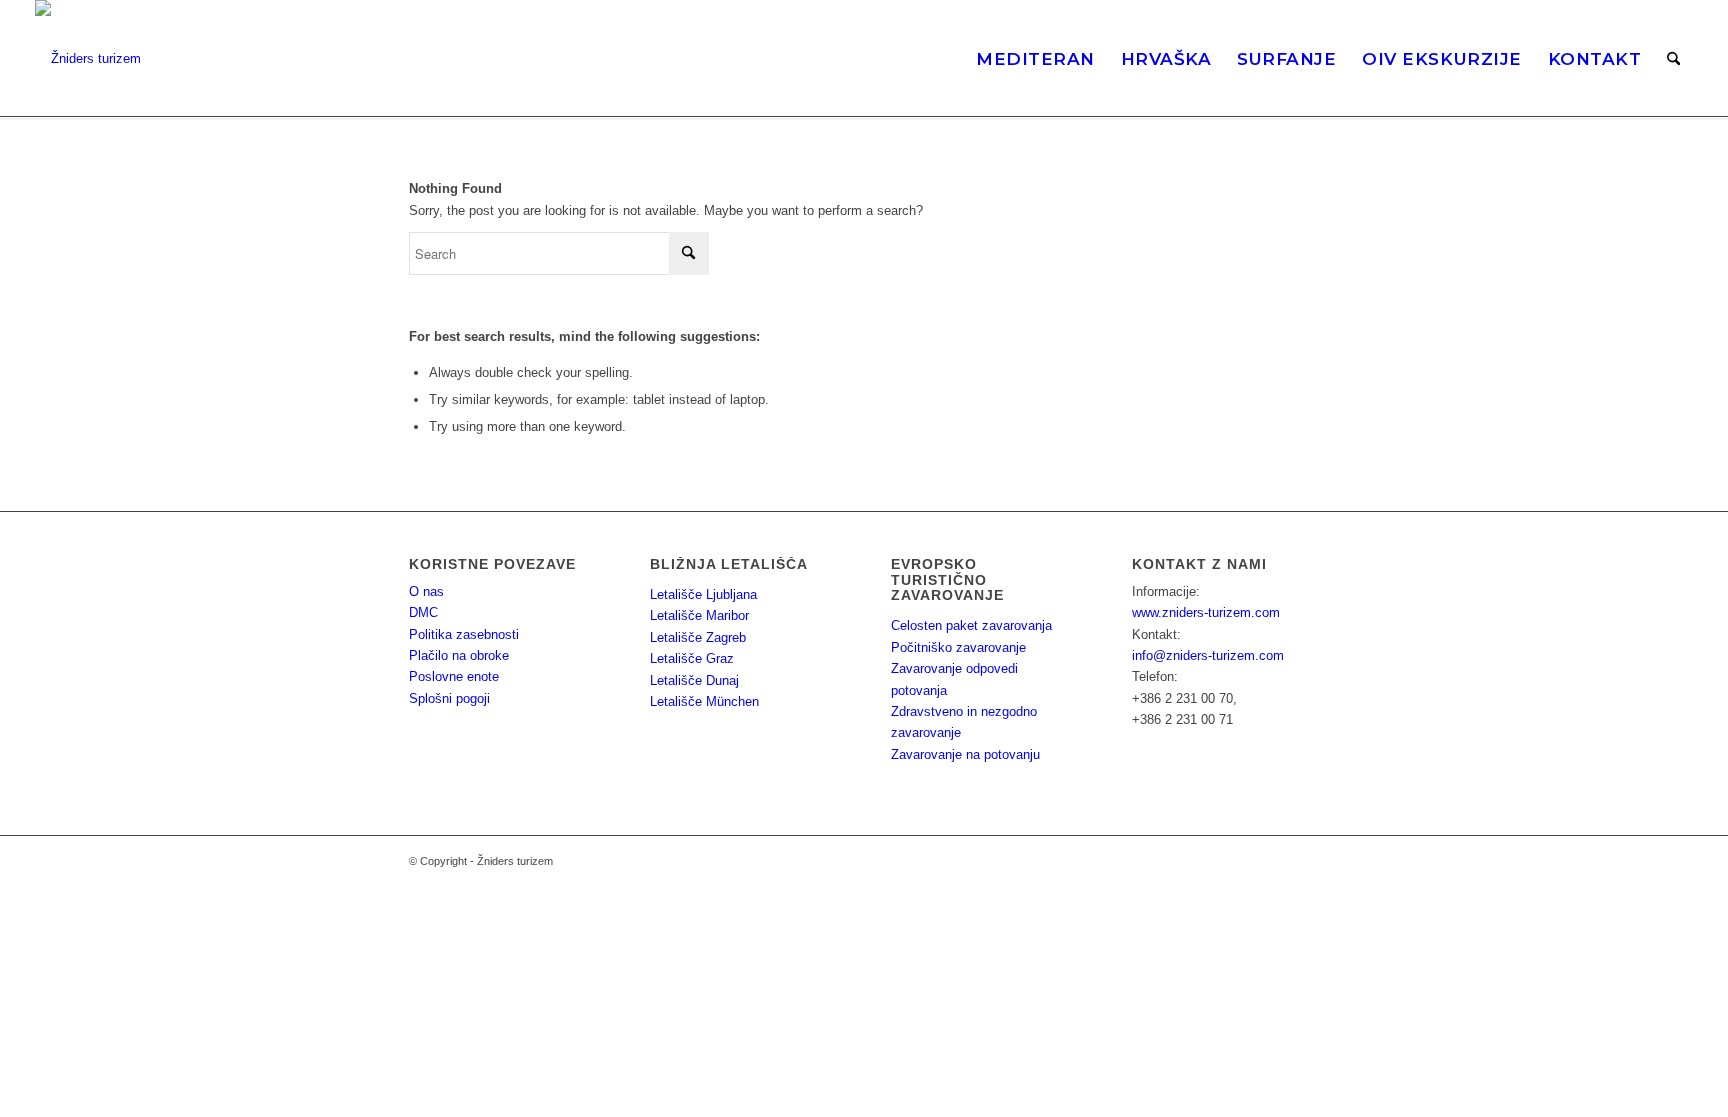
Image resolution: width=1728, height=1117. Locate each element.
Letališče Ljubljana (703, 594)
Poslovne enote (454, 676)
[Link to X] (1304, 861)
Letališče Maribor (699, 615)
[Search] (1673, 59)
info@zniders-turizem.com (1208, 655)
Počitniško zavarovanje (958, 647)
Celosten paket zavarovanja (971, 625)
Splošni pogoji (449, 698)
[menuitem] (1035, 59)
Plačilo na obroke (459, 655)
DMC (423, 612)
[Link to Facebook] (1274, 861)
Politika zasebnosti (464, 634)
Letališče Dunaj (694, 680)
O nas (426, 591)
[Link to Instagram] (1244, 861)
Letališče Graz (692, 658)
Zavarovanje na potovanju (965, 754)
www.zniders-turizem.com (1206, 612)
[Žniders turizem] (88, 59)
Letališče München (704, 701)
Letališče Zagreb (698, 637)
